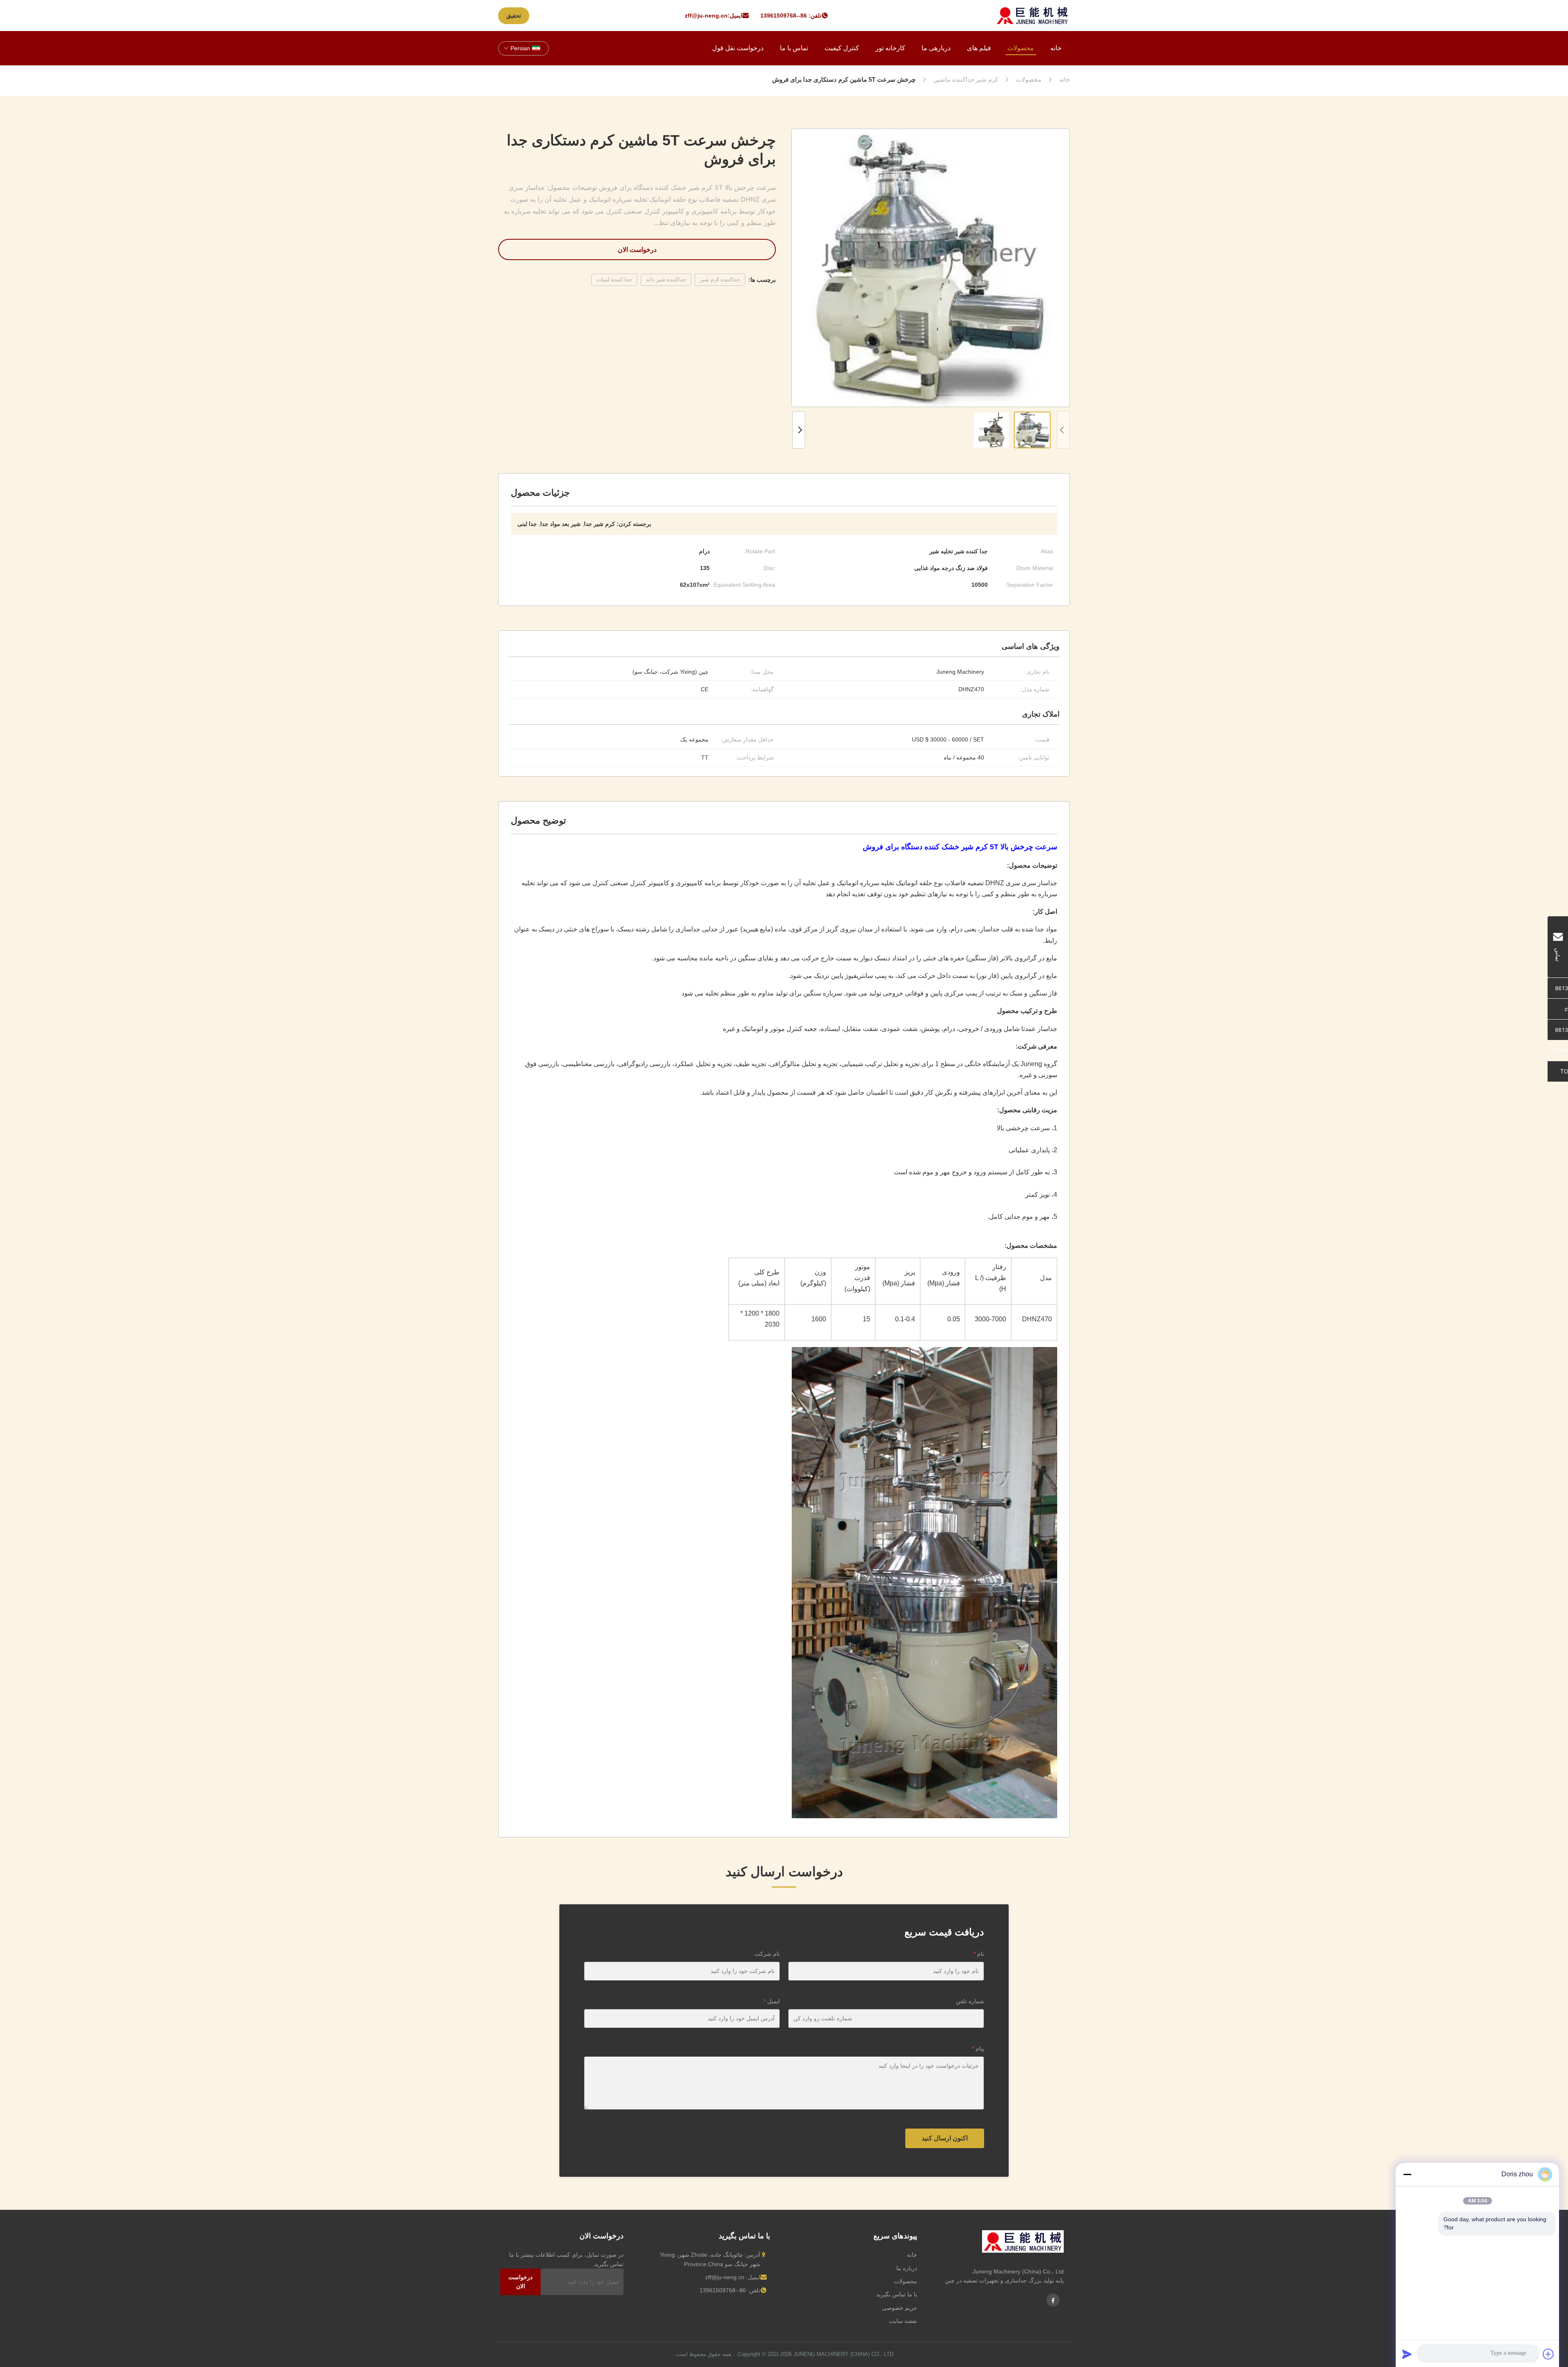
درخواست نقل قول (738, 48)
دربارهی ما (936, 48)
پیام (978, 2049)
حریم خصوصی (900, 2308)
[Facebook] (1053, 2300)
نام (979, 1954)
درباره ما (907, 2268)
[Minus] (1407, 2174)
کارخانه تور (890, 48)
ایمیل (772, 2001)
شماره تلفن (970, 2001)
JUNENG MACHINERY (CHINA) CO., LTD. (815, 2354)
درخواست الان (637, 249)
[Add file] (1548, 2354)
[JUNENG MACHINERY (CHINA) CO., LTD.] (1032, 16)
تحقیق (514, 16)
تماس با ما (794, 48)
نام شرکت (767, 1954)
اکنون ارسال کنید (945, 2138)
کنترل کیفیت (842, 48)
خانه (1056, 48)
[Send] (1407, 2354)
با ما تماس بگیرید (897, 2294)
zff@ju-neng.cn (706, 16)
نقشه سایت (903, 2321)
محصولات (1021, 48)
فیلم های (979, 48)
